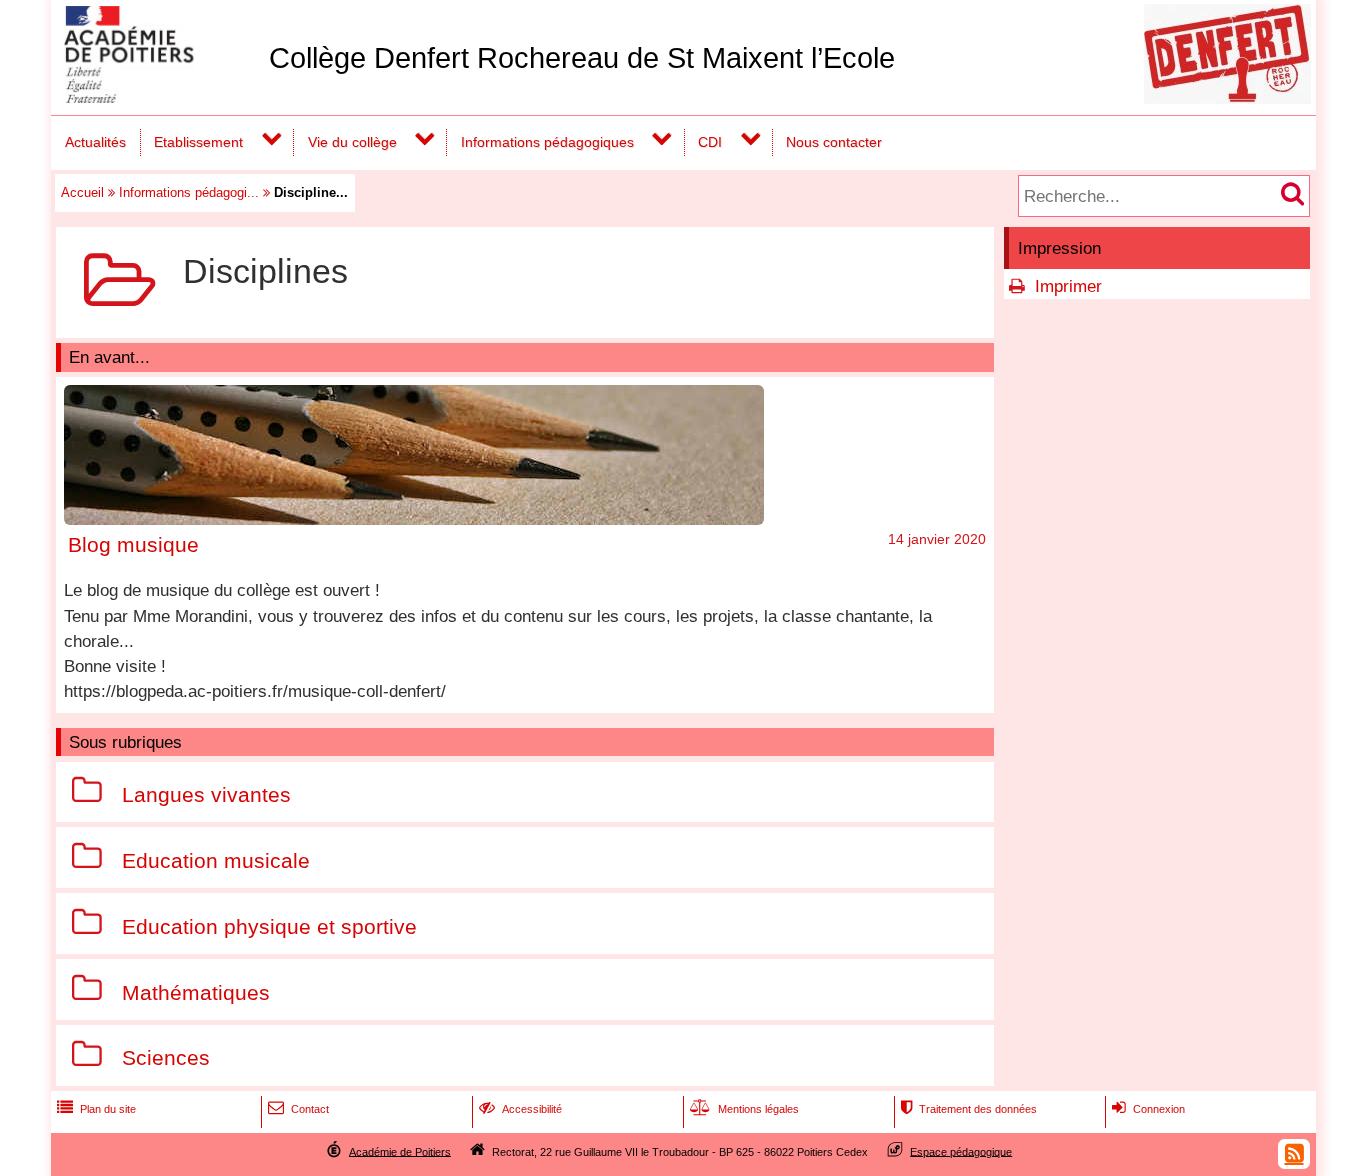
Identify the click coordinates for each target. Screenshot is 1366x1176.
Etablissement (198, 142)
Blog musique (133, 544)
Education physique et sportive (269, 926)
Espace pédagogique (961, 1151)
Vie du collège (352, 142)
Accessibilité (520, 1109)
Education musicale (216, 860)
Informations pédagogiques (547, 142)
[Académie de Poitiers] (156, 97)
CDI (710, 142)
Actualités (95, 142)
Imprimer (1068, 286)
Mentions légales (744, 1109)
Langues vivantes (206, 794)
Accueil (82, 192)
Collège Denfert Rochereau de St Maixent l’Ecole (582, 58)
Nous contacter (834, 142)
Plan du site (96, 1109)
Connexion (1148, 1109)
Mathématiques (196, 992)
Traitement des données (969, 1109)
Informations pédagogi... (189, 192)
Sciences (166, 1058)
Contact (298, 1109)
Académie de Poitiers (400, 1151)
